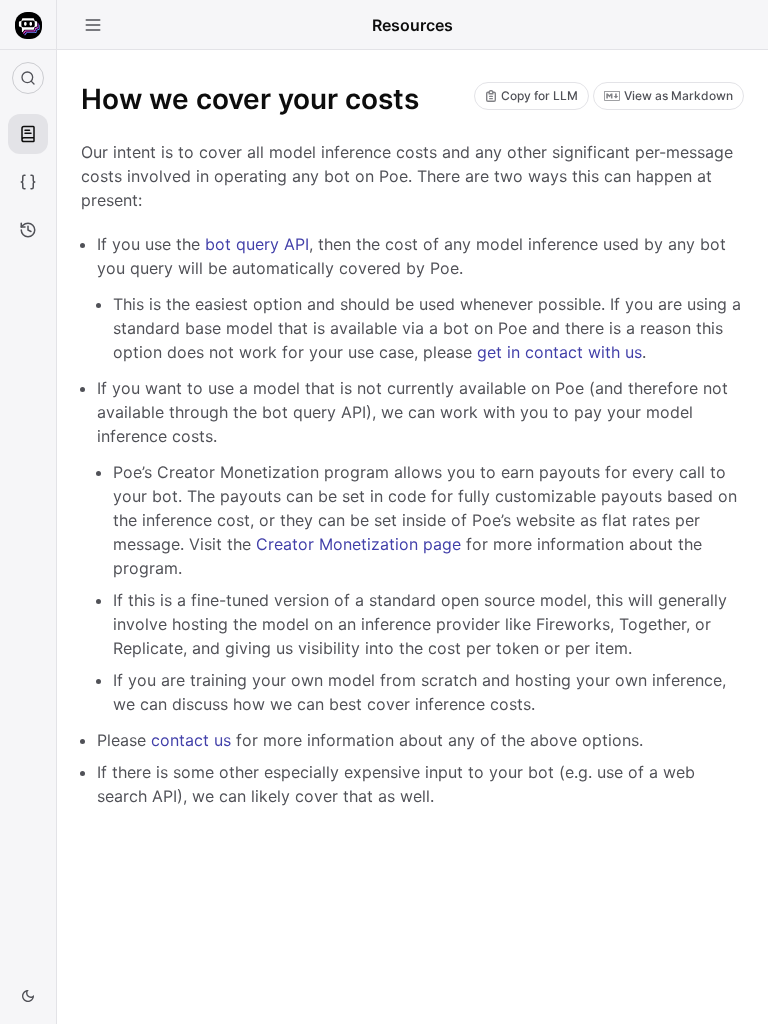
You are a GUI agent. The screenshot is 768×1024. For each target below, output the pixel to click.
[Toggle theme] (28, 996)
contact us (191, 740)
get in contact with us (559, 352)
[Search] (28, 78)
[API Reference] (28, 182)
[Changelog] (28, 230)
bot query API (257, 244)
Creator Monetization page (358, 544)
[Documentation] (28, 134)
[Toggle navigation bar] (93, 25)
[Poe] (28, 25)
